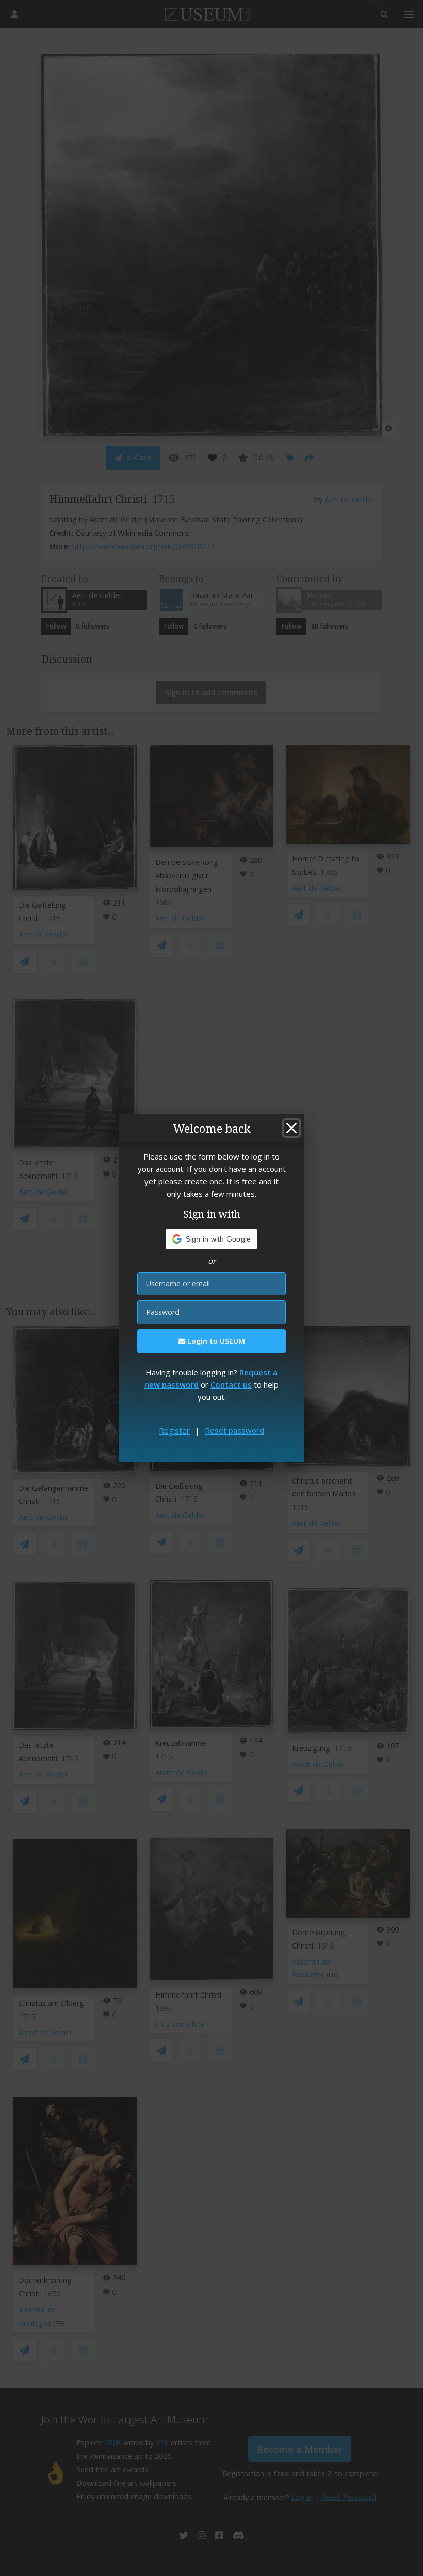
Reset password (234, 1430)
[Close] (291, 1128)
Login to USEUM (215, 1341)
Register (174, 1430)
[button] (212, 1239)
